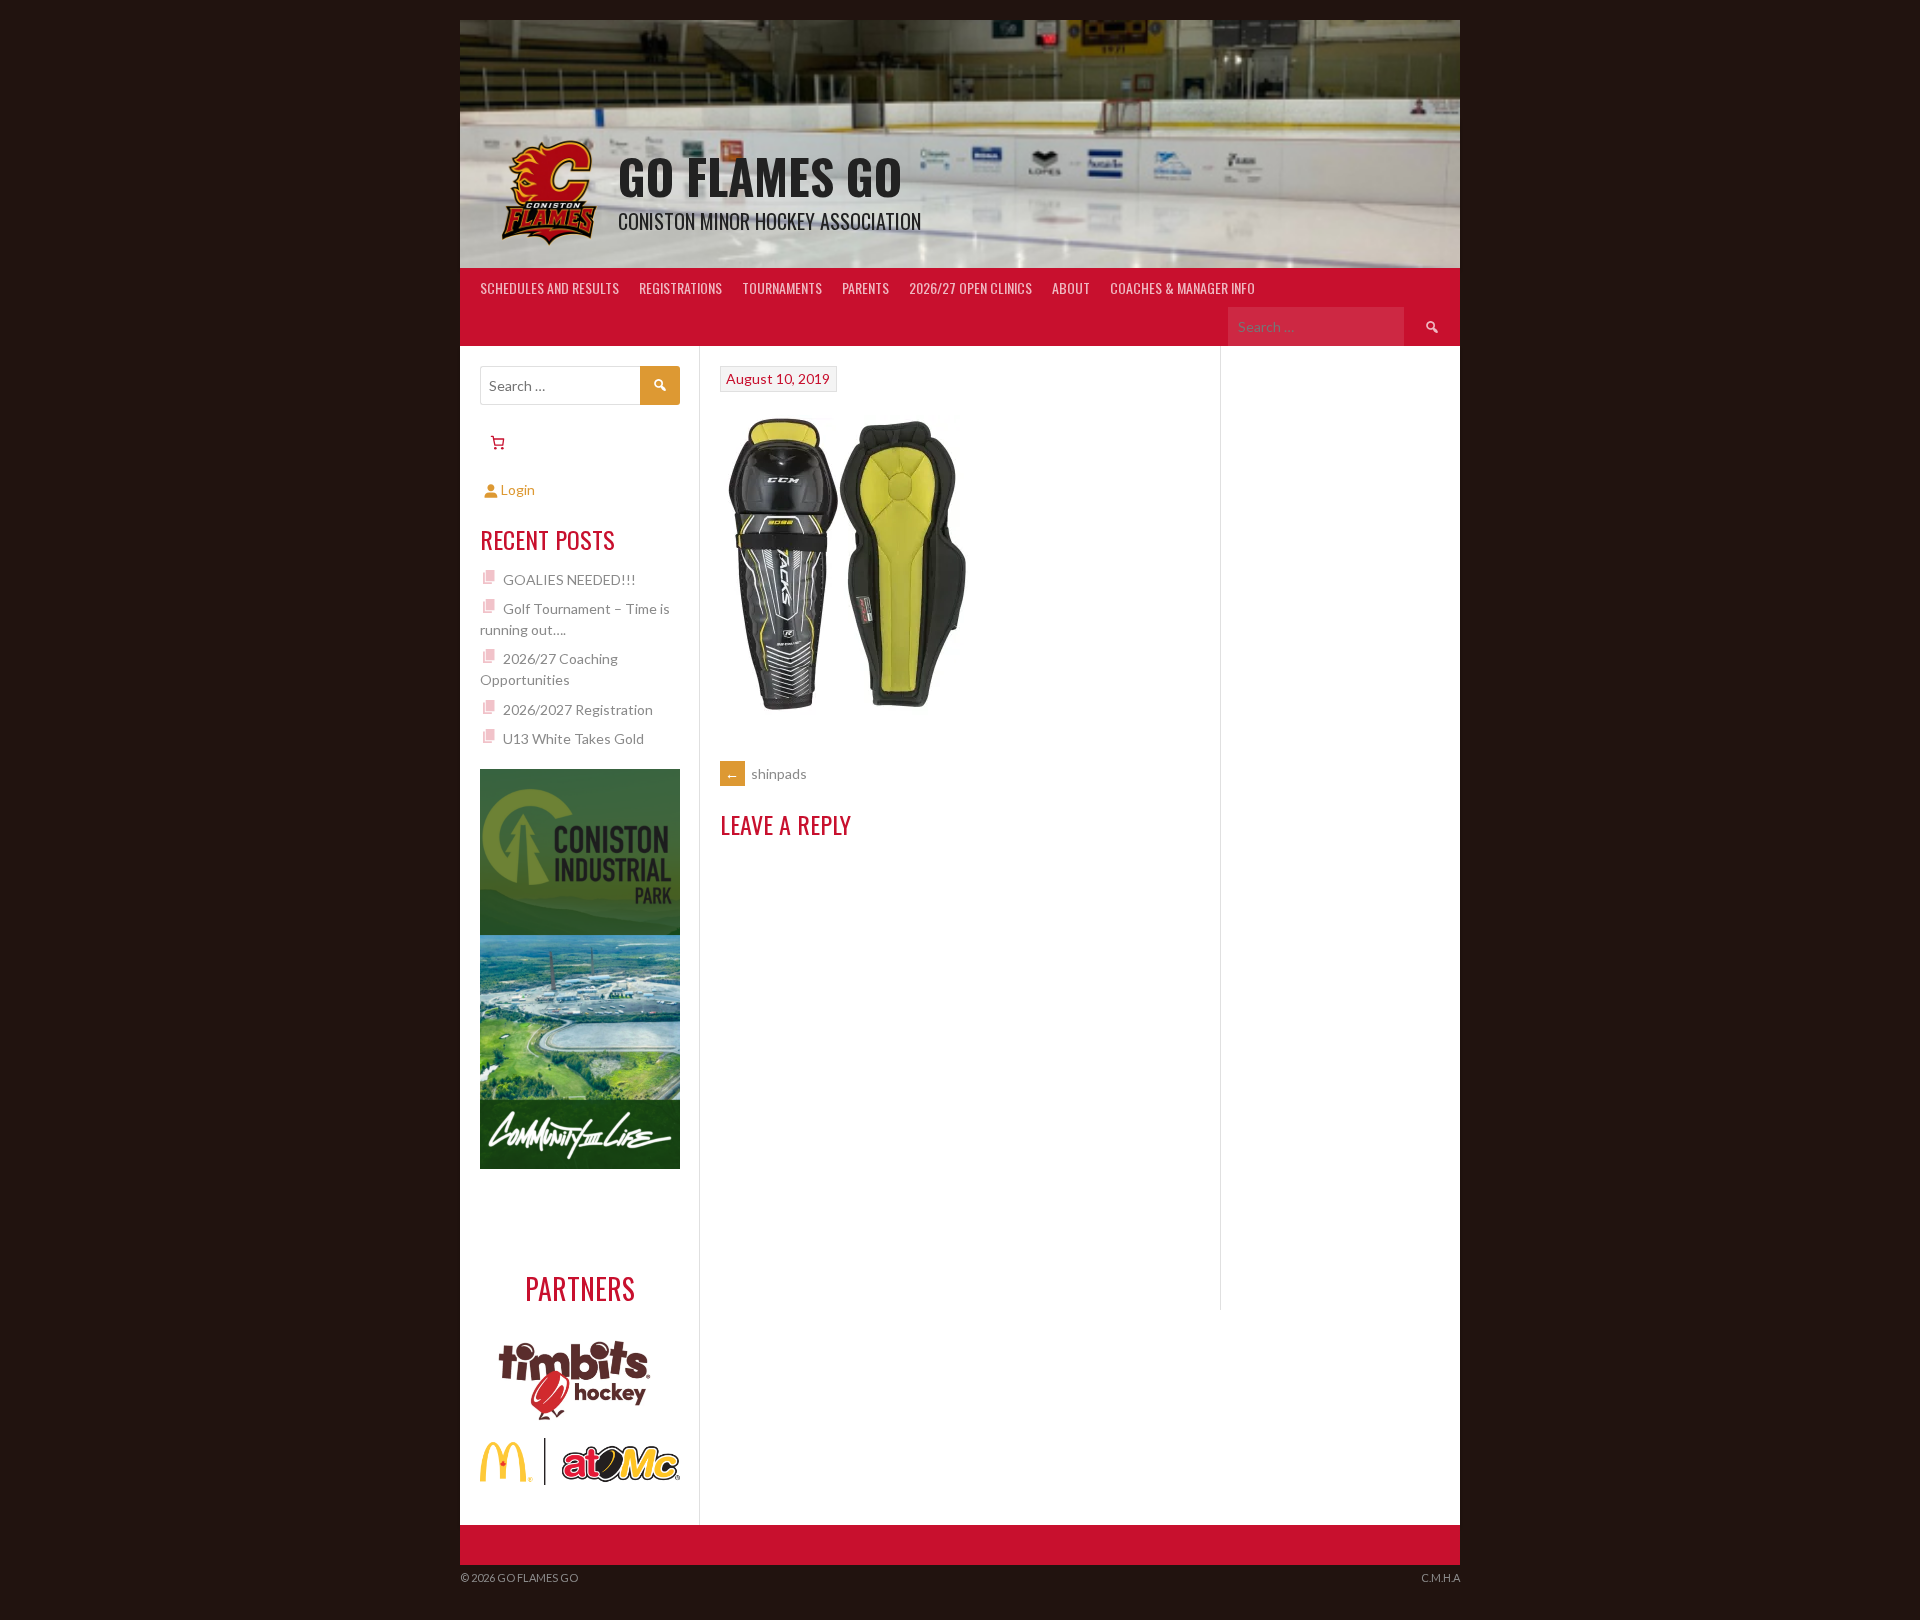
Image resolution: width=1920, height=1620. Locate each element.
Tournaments (782, 287)
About (1071, 287)
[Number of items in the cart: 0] (497, 442)
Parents (865, 287)
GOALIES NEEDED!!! (569, 579)
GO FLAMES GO (760, 175)
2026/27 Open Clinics (970, 287)
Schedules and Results (549, 287)
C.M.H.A (1440, 1577)
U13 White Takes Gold (573, 738)
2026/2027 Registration (578, 709)
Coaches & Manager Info (1182, 287)
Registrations (680, 287)
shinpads (766, 773)
